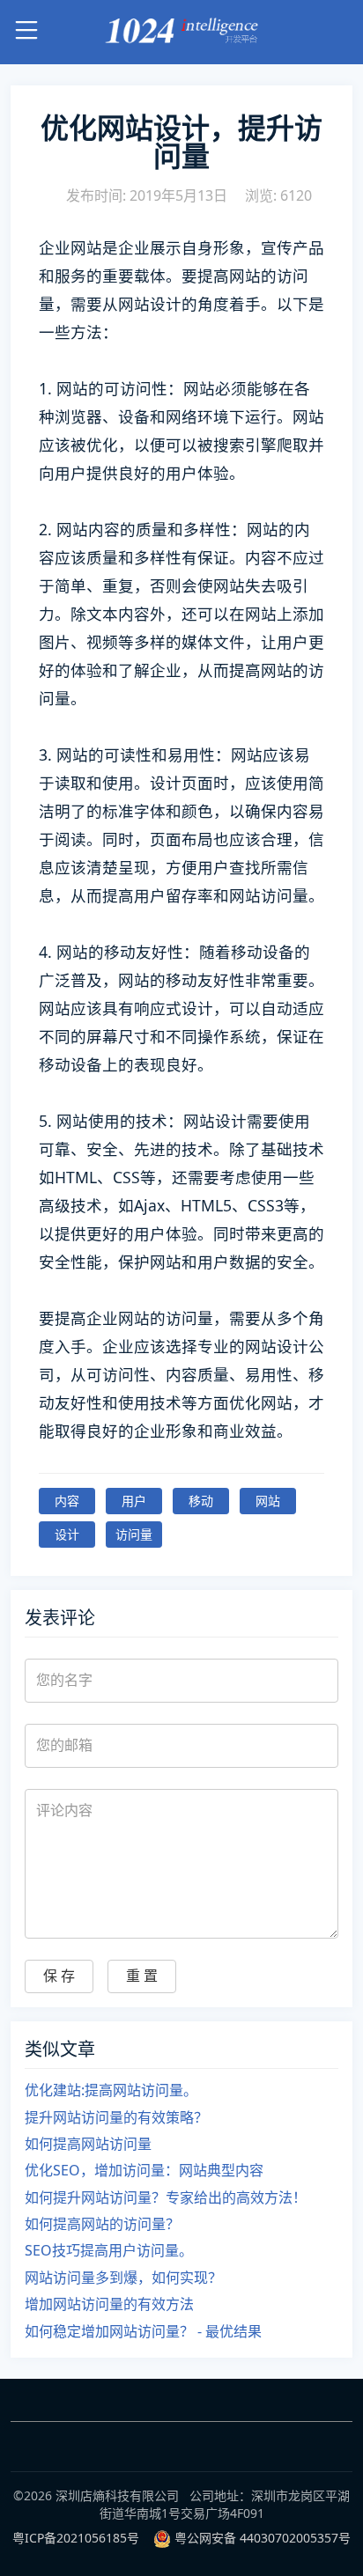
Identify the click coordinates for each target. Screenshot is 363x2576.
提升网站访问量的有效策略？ (116, 2117)
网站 (268, 1501)
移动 (201, 1501)
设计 (67, 1534)
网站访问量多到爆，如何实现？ (123, 2278)
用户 (134, 1501)
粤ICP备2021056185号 (76, 2538)
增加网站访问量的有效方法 (109, 2304)
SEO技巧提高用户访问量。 (109, 2250)
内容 (67, 1501)
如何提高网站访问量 (88, 2144)
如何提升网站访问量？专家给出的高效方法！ (166, 2197)
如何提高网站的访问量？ (102, 2224)
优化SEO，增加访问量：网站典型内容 (144, 2170)
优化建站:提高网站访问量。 (111, 2090)
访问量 (134, 1534)
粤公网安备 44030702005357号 (263, 2538)
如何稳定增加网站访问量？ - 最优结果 (143, 2331)
